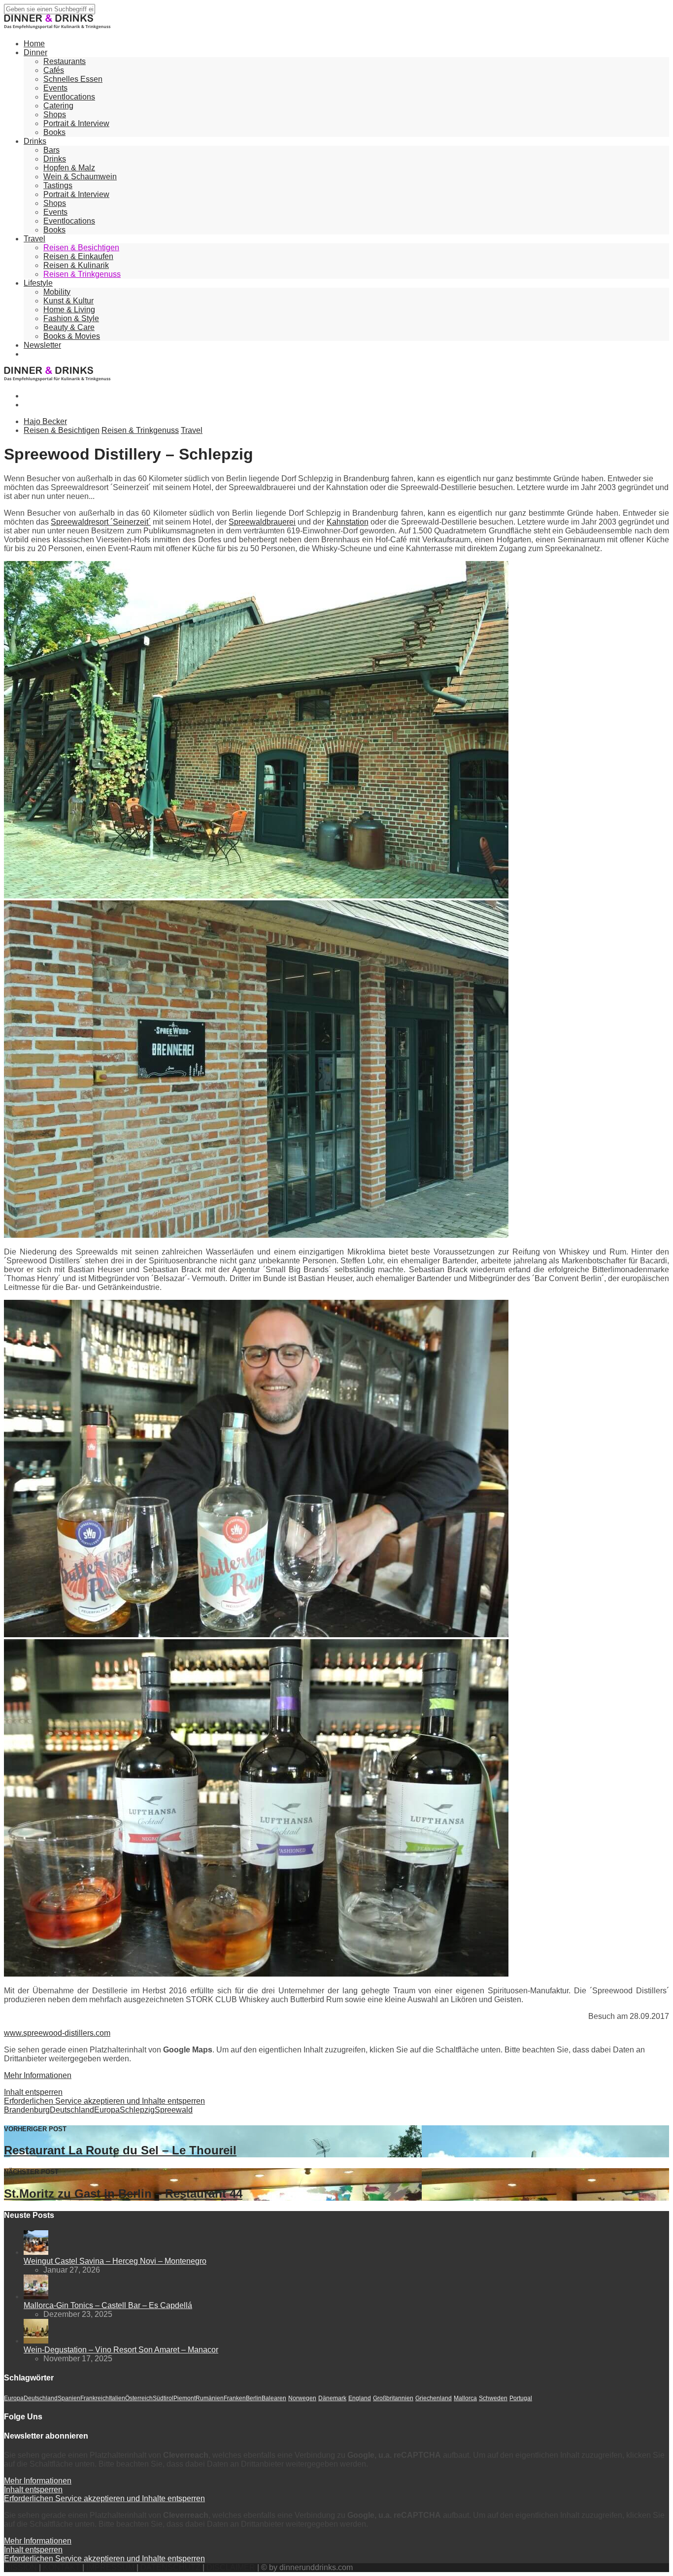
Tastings (58, 185)
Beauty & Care (69, 327)
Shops (55, 115)
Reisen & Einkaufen (78, 256)
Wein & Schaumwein (80, 177)
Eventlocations (69, 97)
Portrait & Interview (76, 123)
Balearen (274, 2398)
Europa (107, 2110)
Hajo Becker (45, 421)
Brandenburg (27, 2110)
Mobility (57, 292)
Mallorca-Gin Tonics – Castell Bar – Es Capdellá (108, 2305)
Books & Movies (72, 336)
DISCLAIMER (231, 2567)
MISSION (20, 2567)
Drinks (35, 141)
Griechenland (434, 2398)
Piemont (185, 2398)
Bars (51, 150)
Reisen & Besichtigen (81, 248)
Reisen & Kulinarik (76, 265)
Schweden (493, 2398)
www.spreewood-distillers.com (57, 2033)
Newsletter (42, 345)
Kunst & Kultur (68, 301)
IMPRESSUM (110, 2567)
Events (55, 88)
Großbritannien (393, 2398)
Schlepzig (137, 2110)
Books (54, 132)
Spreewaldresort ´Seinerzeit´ (101, 522)
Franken (235, 2398)
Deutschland (72, 2110)
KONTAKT (62, 2567)
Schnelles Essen (73, 79)
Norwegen (302, 2398)
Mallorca (465, 2398)
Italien (117, 2398)
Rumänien (210, 2398)
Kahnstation (348, 522)
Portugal (521, 2398)
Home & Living (69, 310)
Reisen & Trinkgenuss (82, 274)
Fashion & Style (71, 318)
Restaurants (65, 61)
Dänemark (332, 2398)
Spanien (69, 2398)
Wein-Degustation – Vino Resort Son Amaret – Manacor (121, 2350)
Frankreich (95, 2398)
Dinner (35, 52)
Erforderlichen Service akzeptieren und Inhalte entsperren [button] (104, 2101)
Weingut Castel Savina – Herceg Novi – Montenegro (115, 2261)
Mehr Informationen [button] (38, 2075)
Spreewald (174, 2110)
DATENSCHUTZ (170, 2567)
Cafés (54, 70)
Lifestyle (38, 283)
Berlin (254, 2398)
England (360, 2398)
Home (34, 44)
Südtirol (163, 2398)
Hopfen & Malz (69, 168)
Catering (58, 106)
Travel (34, 239)
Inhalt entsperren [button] (33, 2092)
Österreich (139, 2398)
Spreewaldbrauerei (262, 522)
